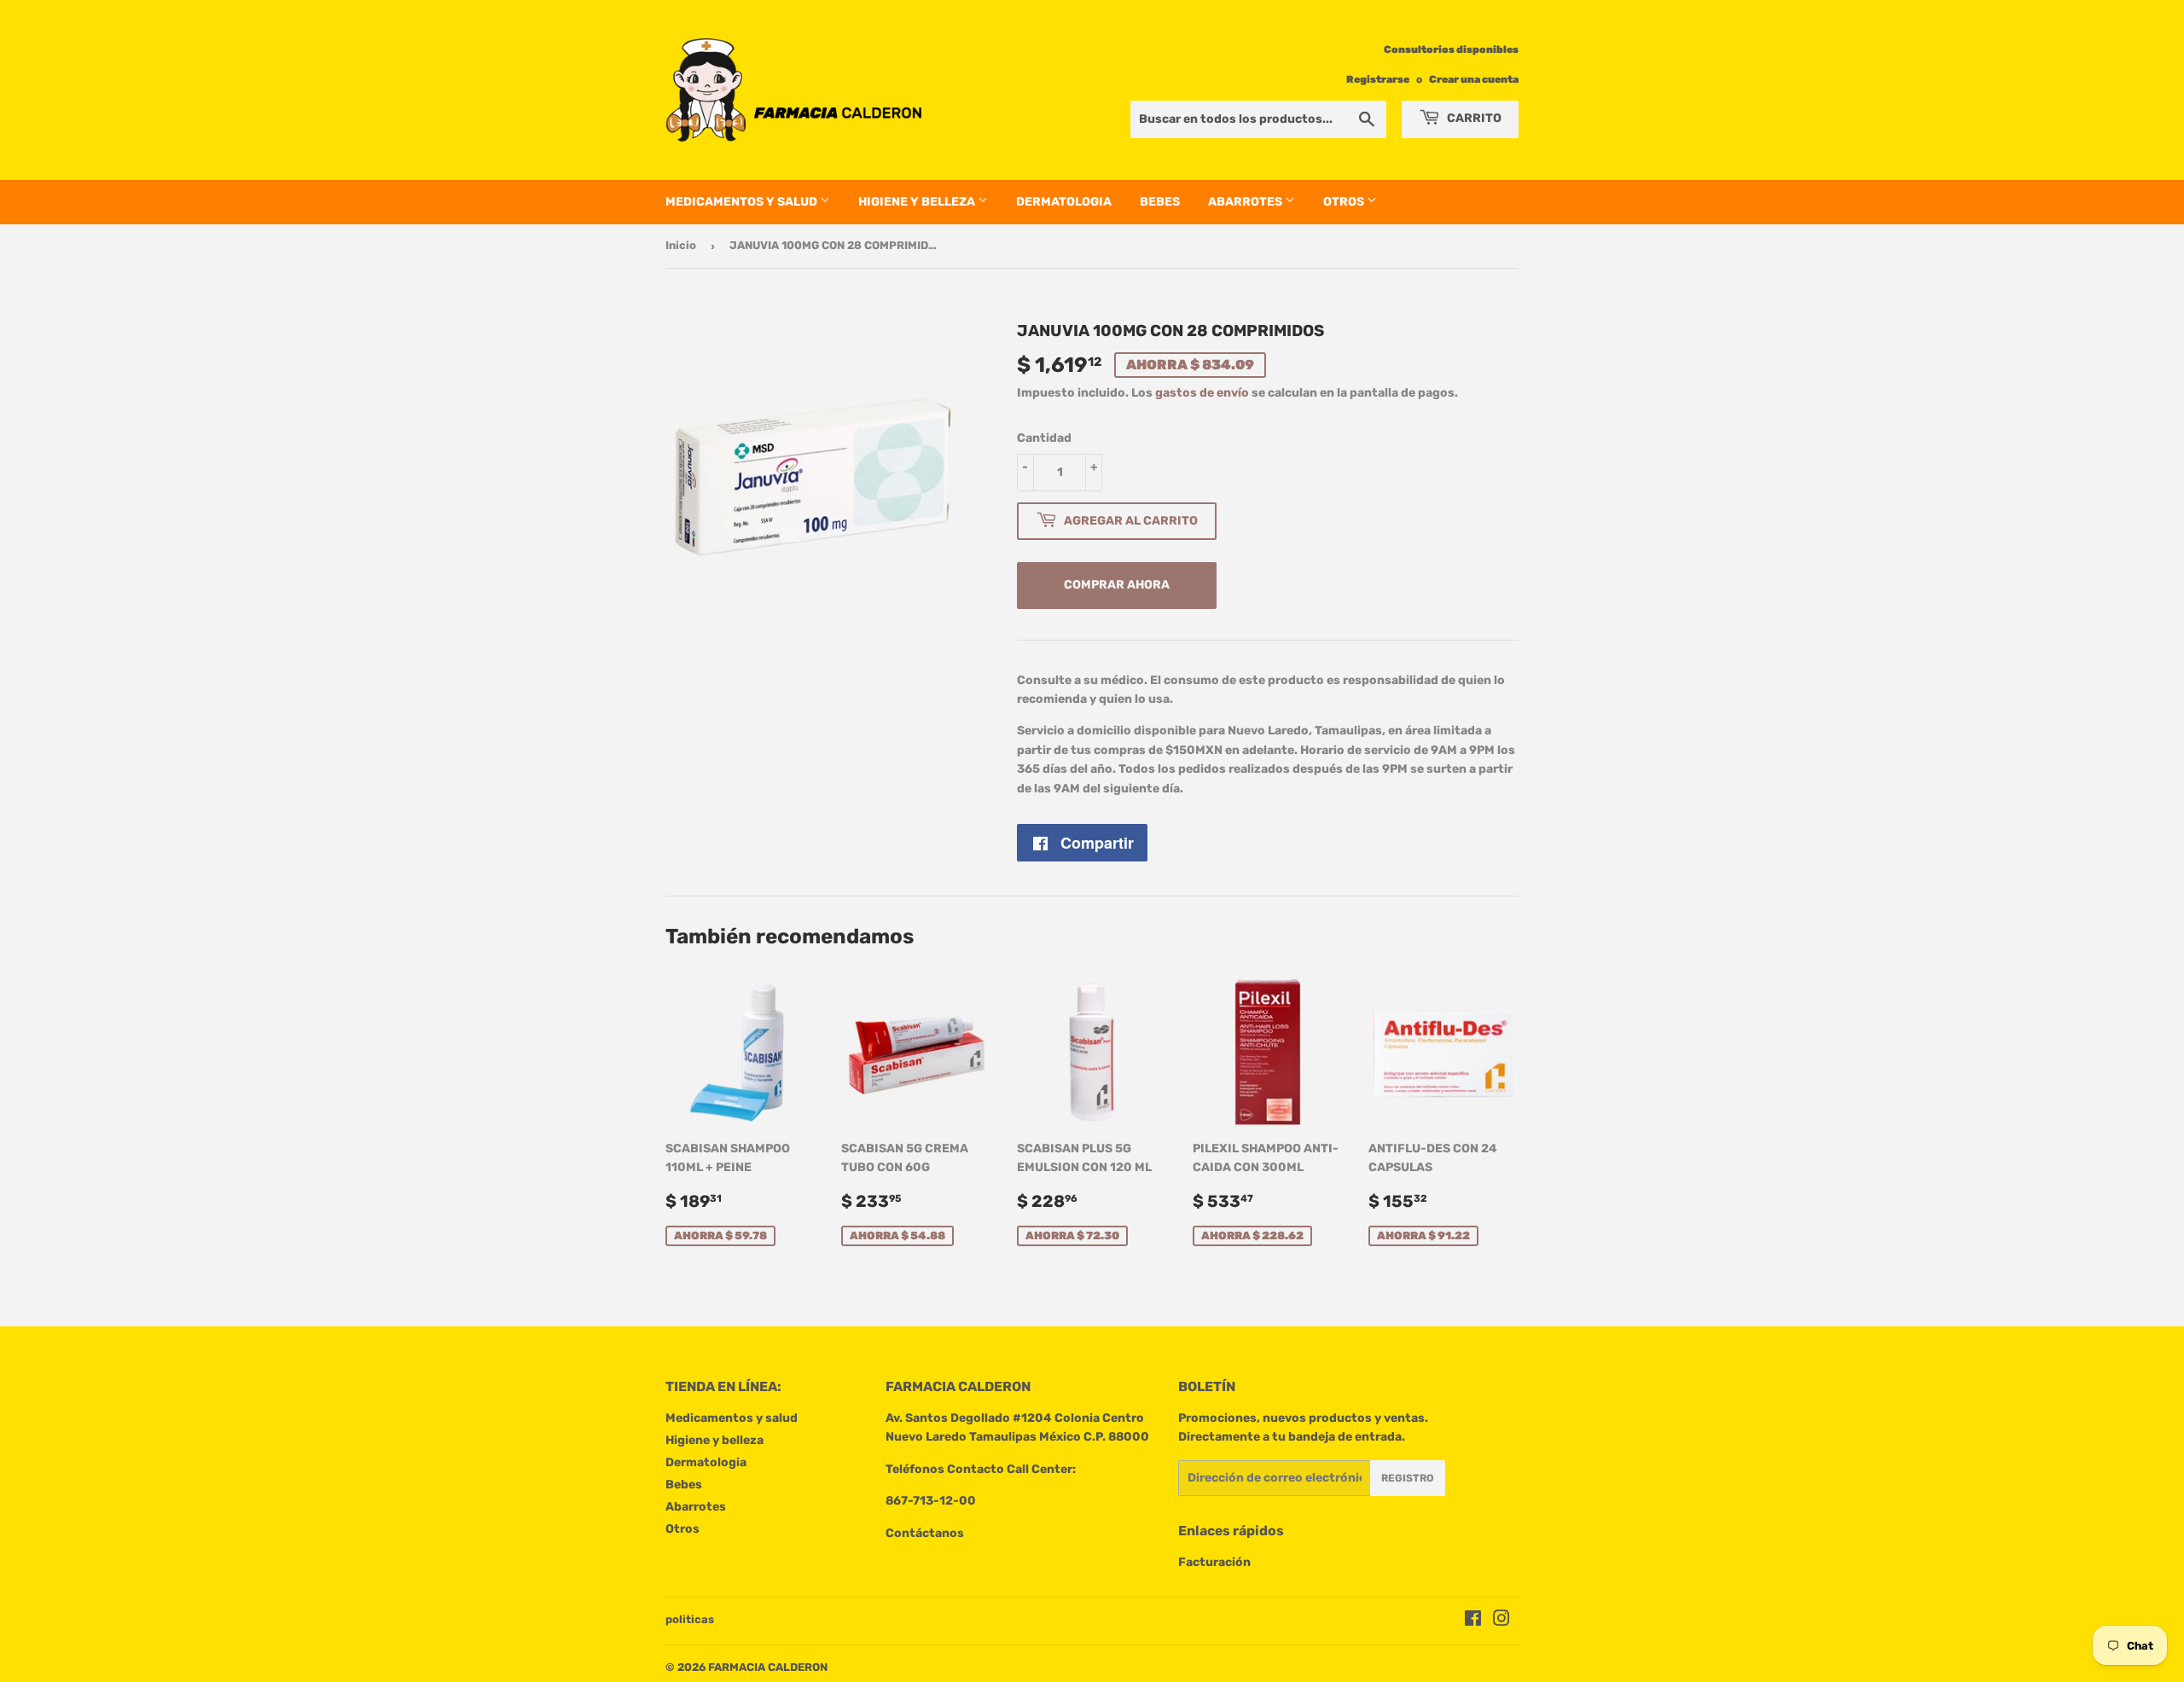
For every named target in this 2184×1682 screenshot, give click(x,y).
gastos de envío (1202, 393)
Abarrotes (1246, 202)
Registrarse (1378, 79)
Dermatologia (1064, 202)
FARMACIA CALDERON (768, 1667)
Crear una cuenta (1474, 79)
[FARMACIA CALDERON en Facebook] (1473, 1621)
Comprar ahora (1117, 585)
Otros (1345, 202)
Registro (1408, 1478)
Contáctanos (925, 1533)
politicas (690, 1619)
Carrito (1473, 118)
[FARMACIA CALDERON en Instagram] (1501, 1621)
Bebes (1160, 202)
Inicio (681, 245)
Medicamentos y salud (743, 202)
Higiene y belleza (918, 202)
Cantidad (1044, 438)
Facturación (1214, 1562)
